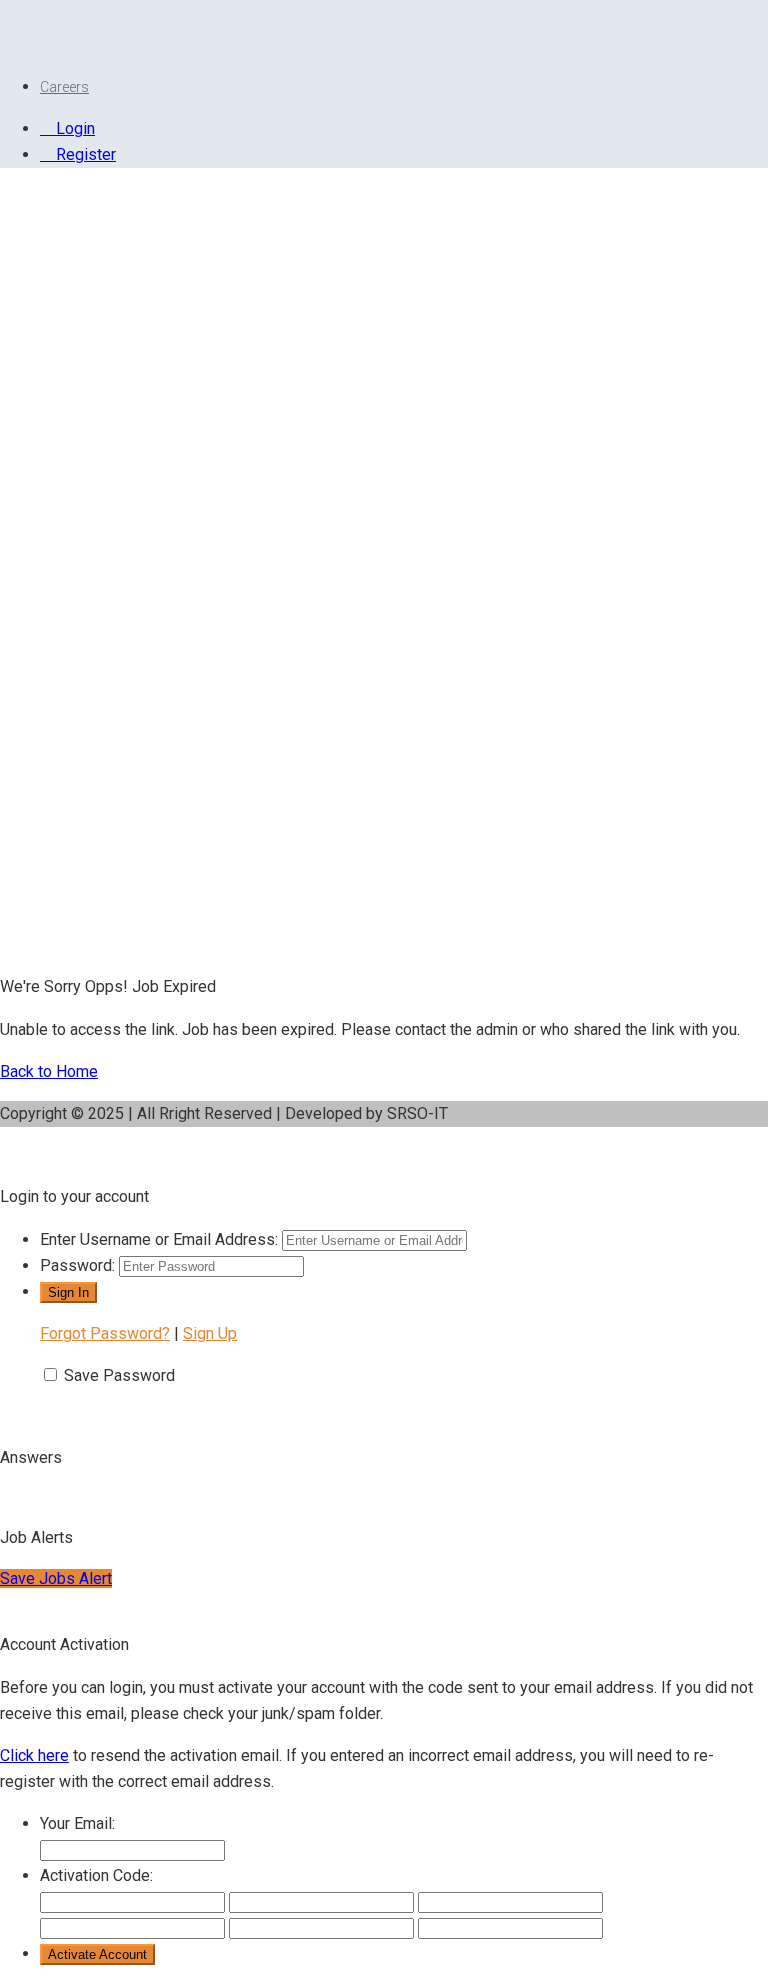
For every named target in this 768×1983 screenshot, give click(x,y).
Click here (34, 1755)
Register (84, 154)
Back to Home (49, 1071)
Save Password (119, 1375)
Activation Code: (96, 1875)
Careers (64, 87)
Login (73, 128)
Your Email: (77, 1823)
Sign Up (210, 1333)
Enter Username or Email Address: (159, 1239)
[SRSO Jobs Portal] (25, 44)
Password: (77, 1265)
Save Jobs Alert (56, 1578)
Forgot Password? (105, 1333)
